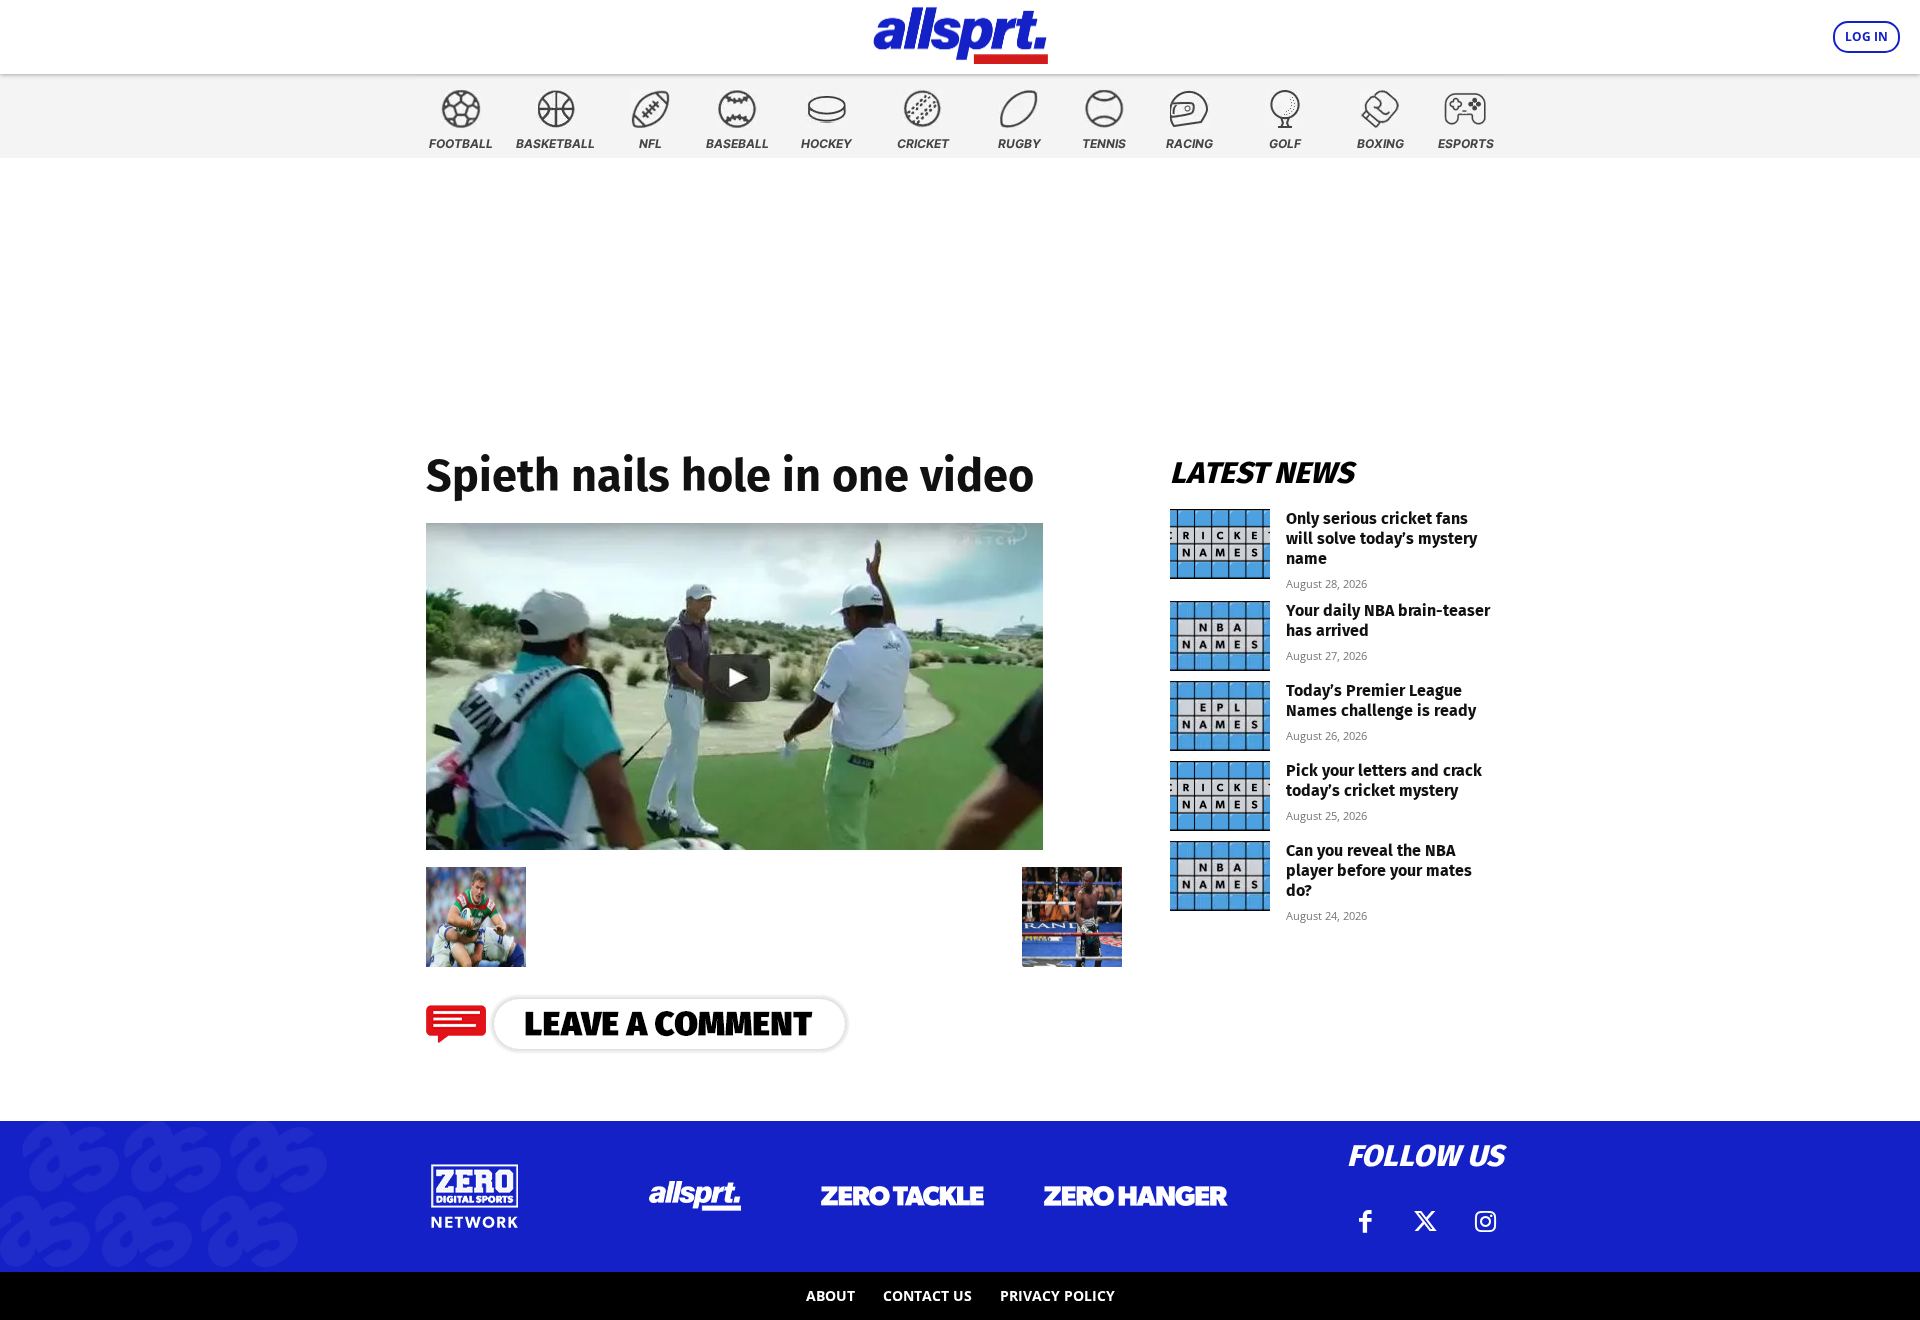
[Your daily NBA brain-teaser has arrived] (1220, 636)
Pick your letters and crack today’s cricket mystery (1384, 780)
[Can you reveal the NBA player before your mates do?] (1220, 876)
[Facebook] (1365, 1222)
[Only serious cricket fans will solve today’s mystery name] (1220, 544)
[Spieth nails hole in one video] (734, 843)
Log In (1866, 36)
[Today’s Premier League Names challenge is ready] (1220, 716)
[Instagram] (1485, 1222)
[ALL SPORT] (960, 32)
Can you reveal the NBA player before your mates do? (1379, 870)
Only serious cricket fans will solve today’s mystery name (1381, 538)
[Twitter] (1425, 1222)
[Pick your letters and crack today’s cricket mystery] (1220, 796)
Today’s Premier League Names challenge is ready (1381, 700)
